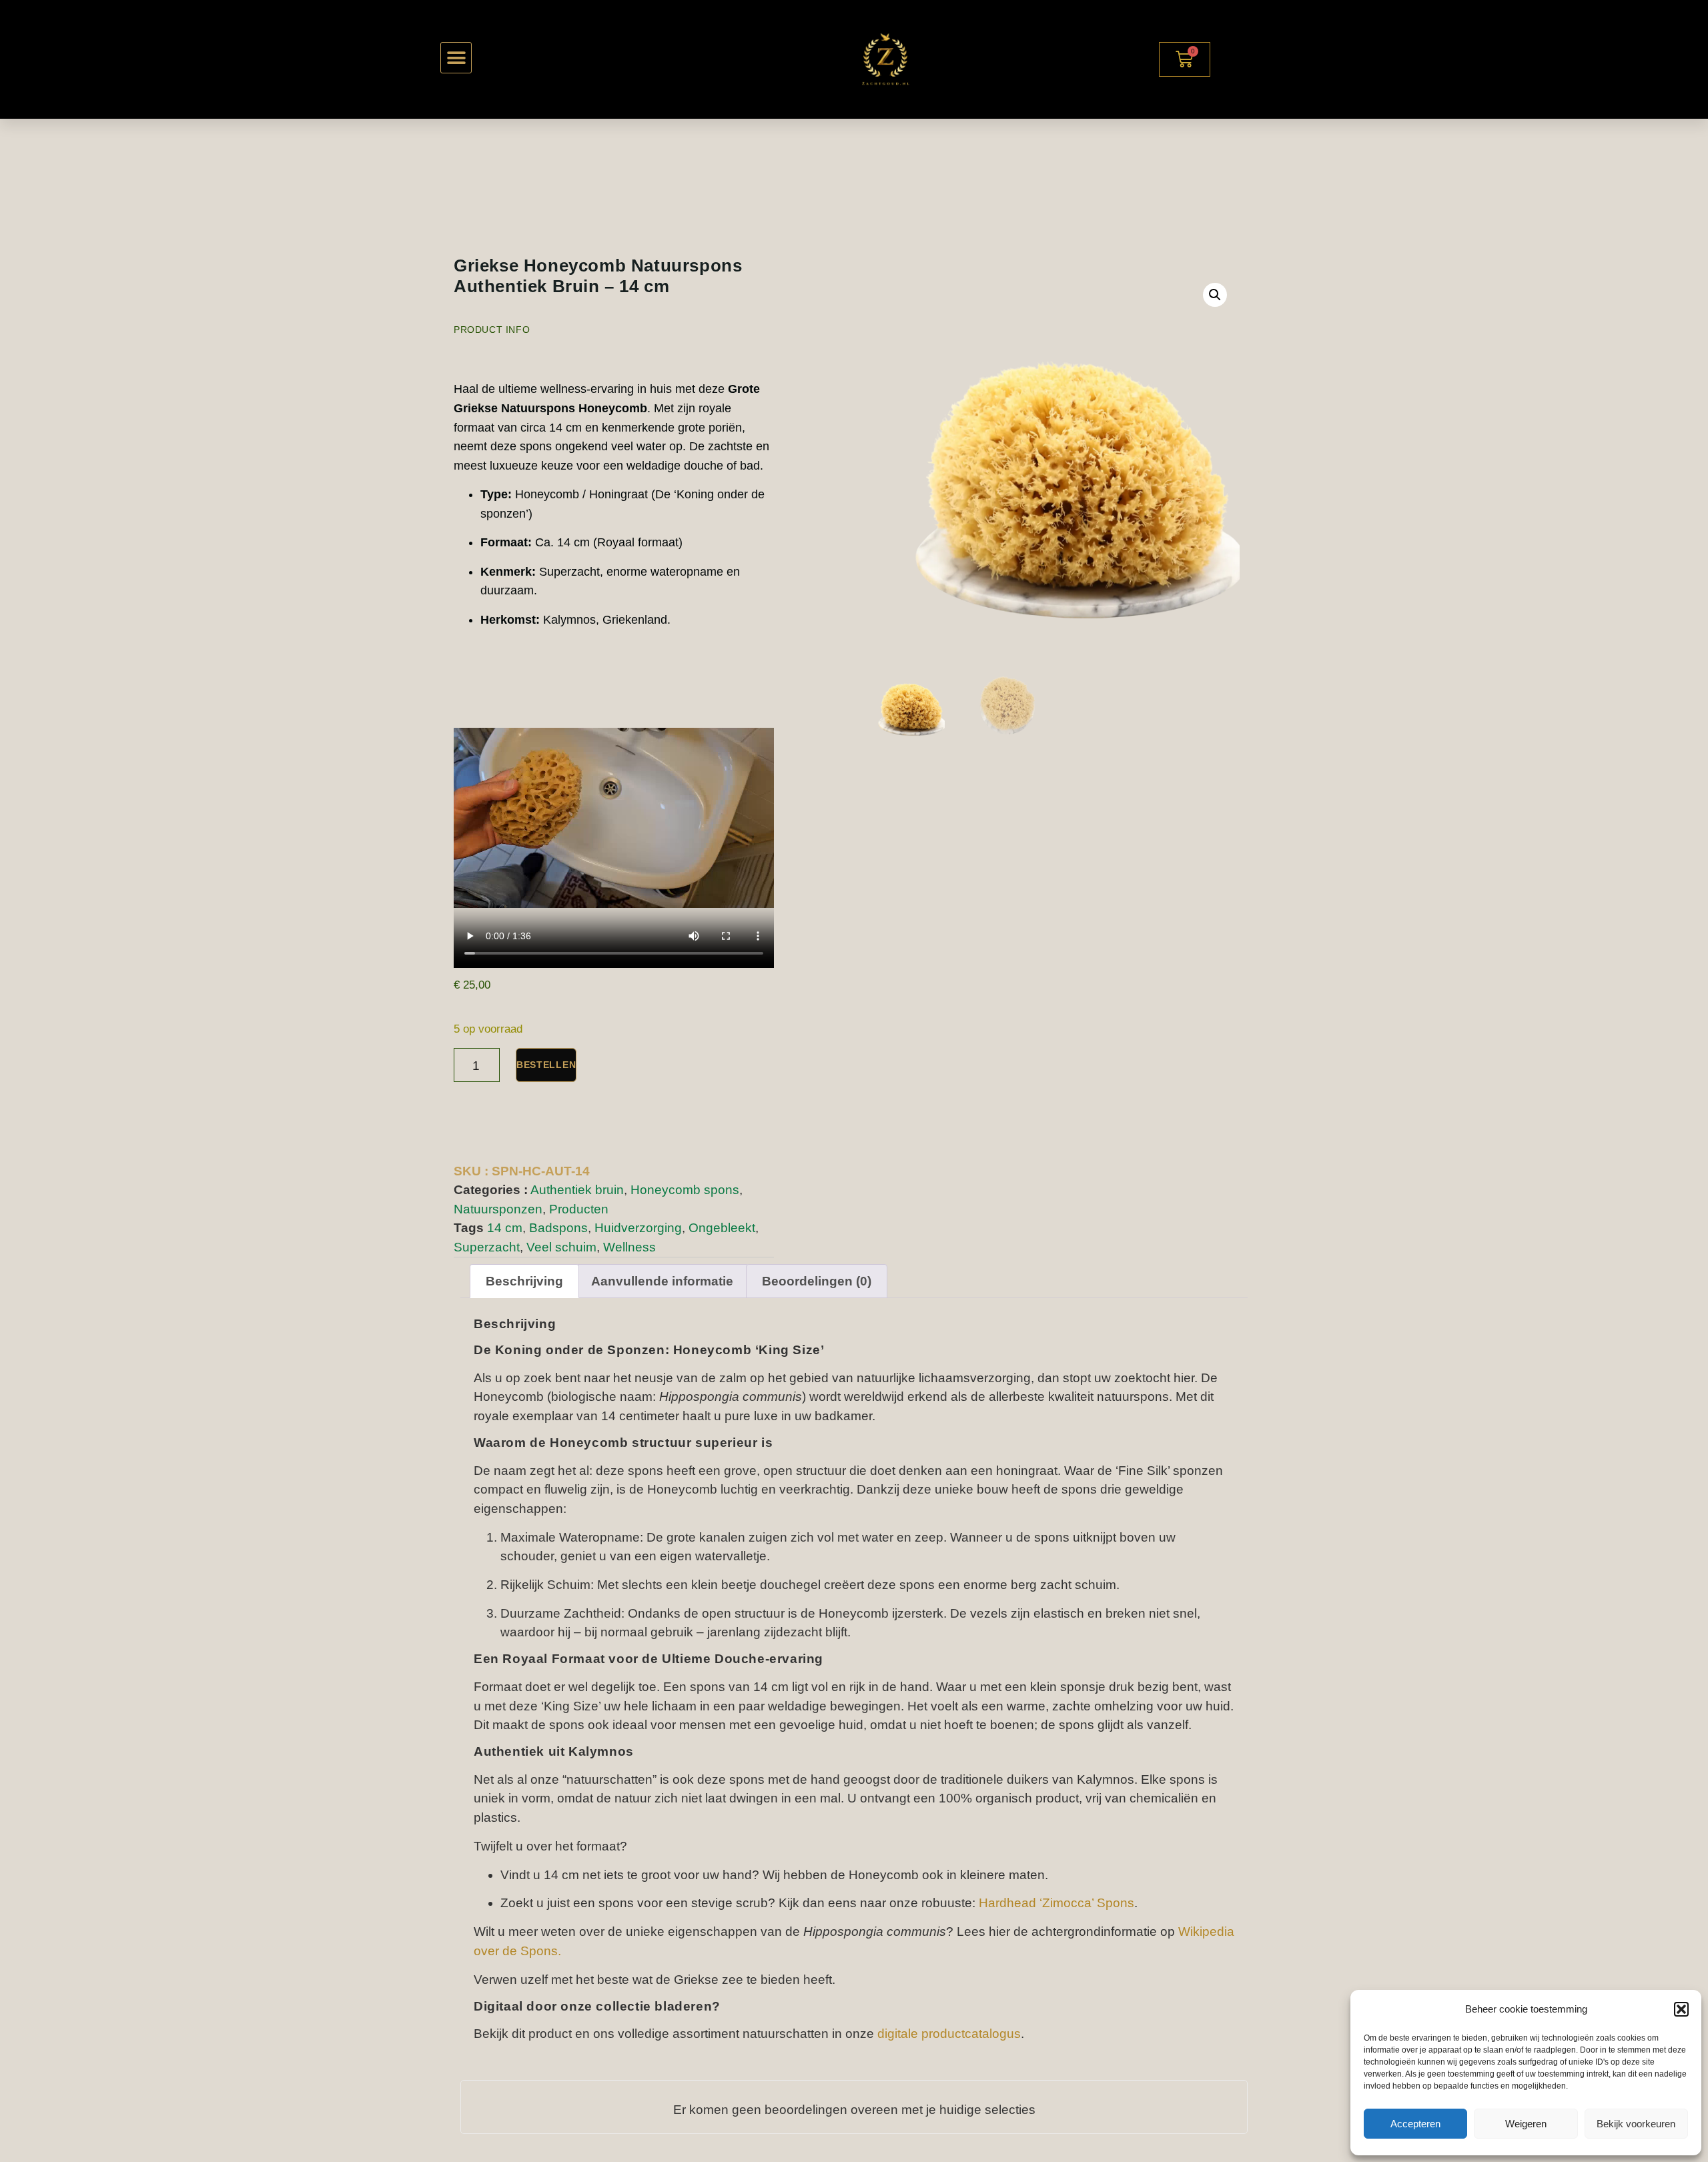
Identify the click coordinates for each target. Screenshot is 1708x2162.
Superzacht (487, 1247)
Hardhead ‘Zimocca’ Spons (1056, 1903)
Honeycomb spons (685, 1190)
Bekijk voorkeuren (1636, 2124)
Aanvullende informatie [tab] (662, 1281)
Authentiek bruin (577, 1190)
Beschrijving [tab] (524, 1281)
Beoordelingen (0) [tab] (817, 1281)
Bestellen (546, 1065)
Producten (579, 1209)
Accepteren (1415, 2124)
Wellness (629, 1247)
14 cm (505, 1228)
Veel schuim (561, 1247)
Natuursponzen (498, 1209)
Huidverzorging (638, 1228)
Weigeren (1526, 2124)
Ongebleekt (722, 1228)
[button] (1681, 2009)
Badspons (558, 1228)
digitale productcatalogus (949, 2034)
